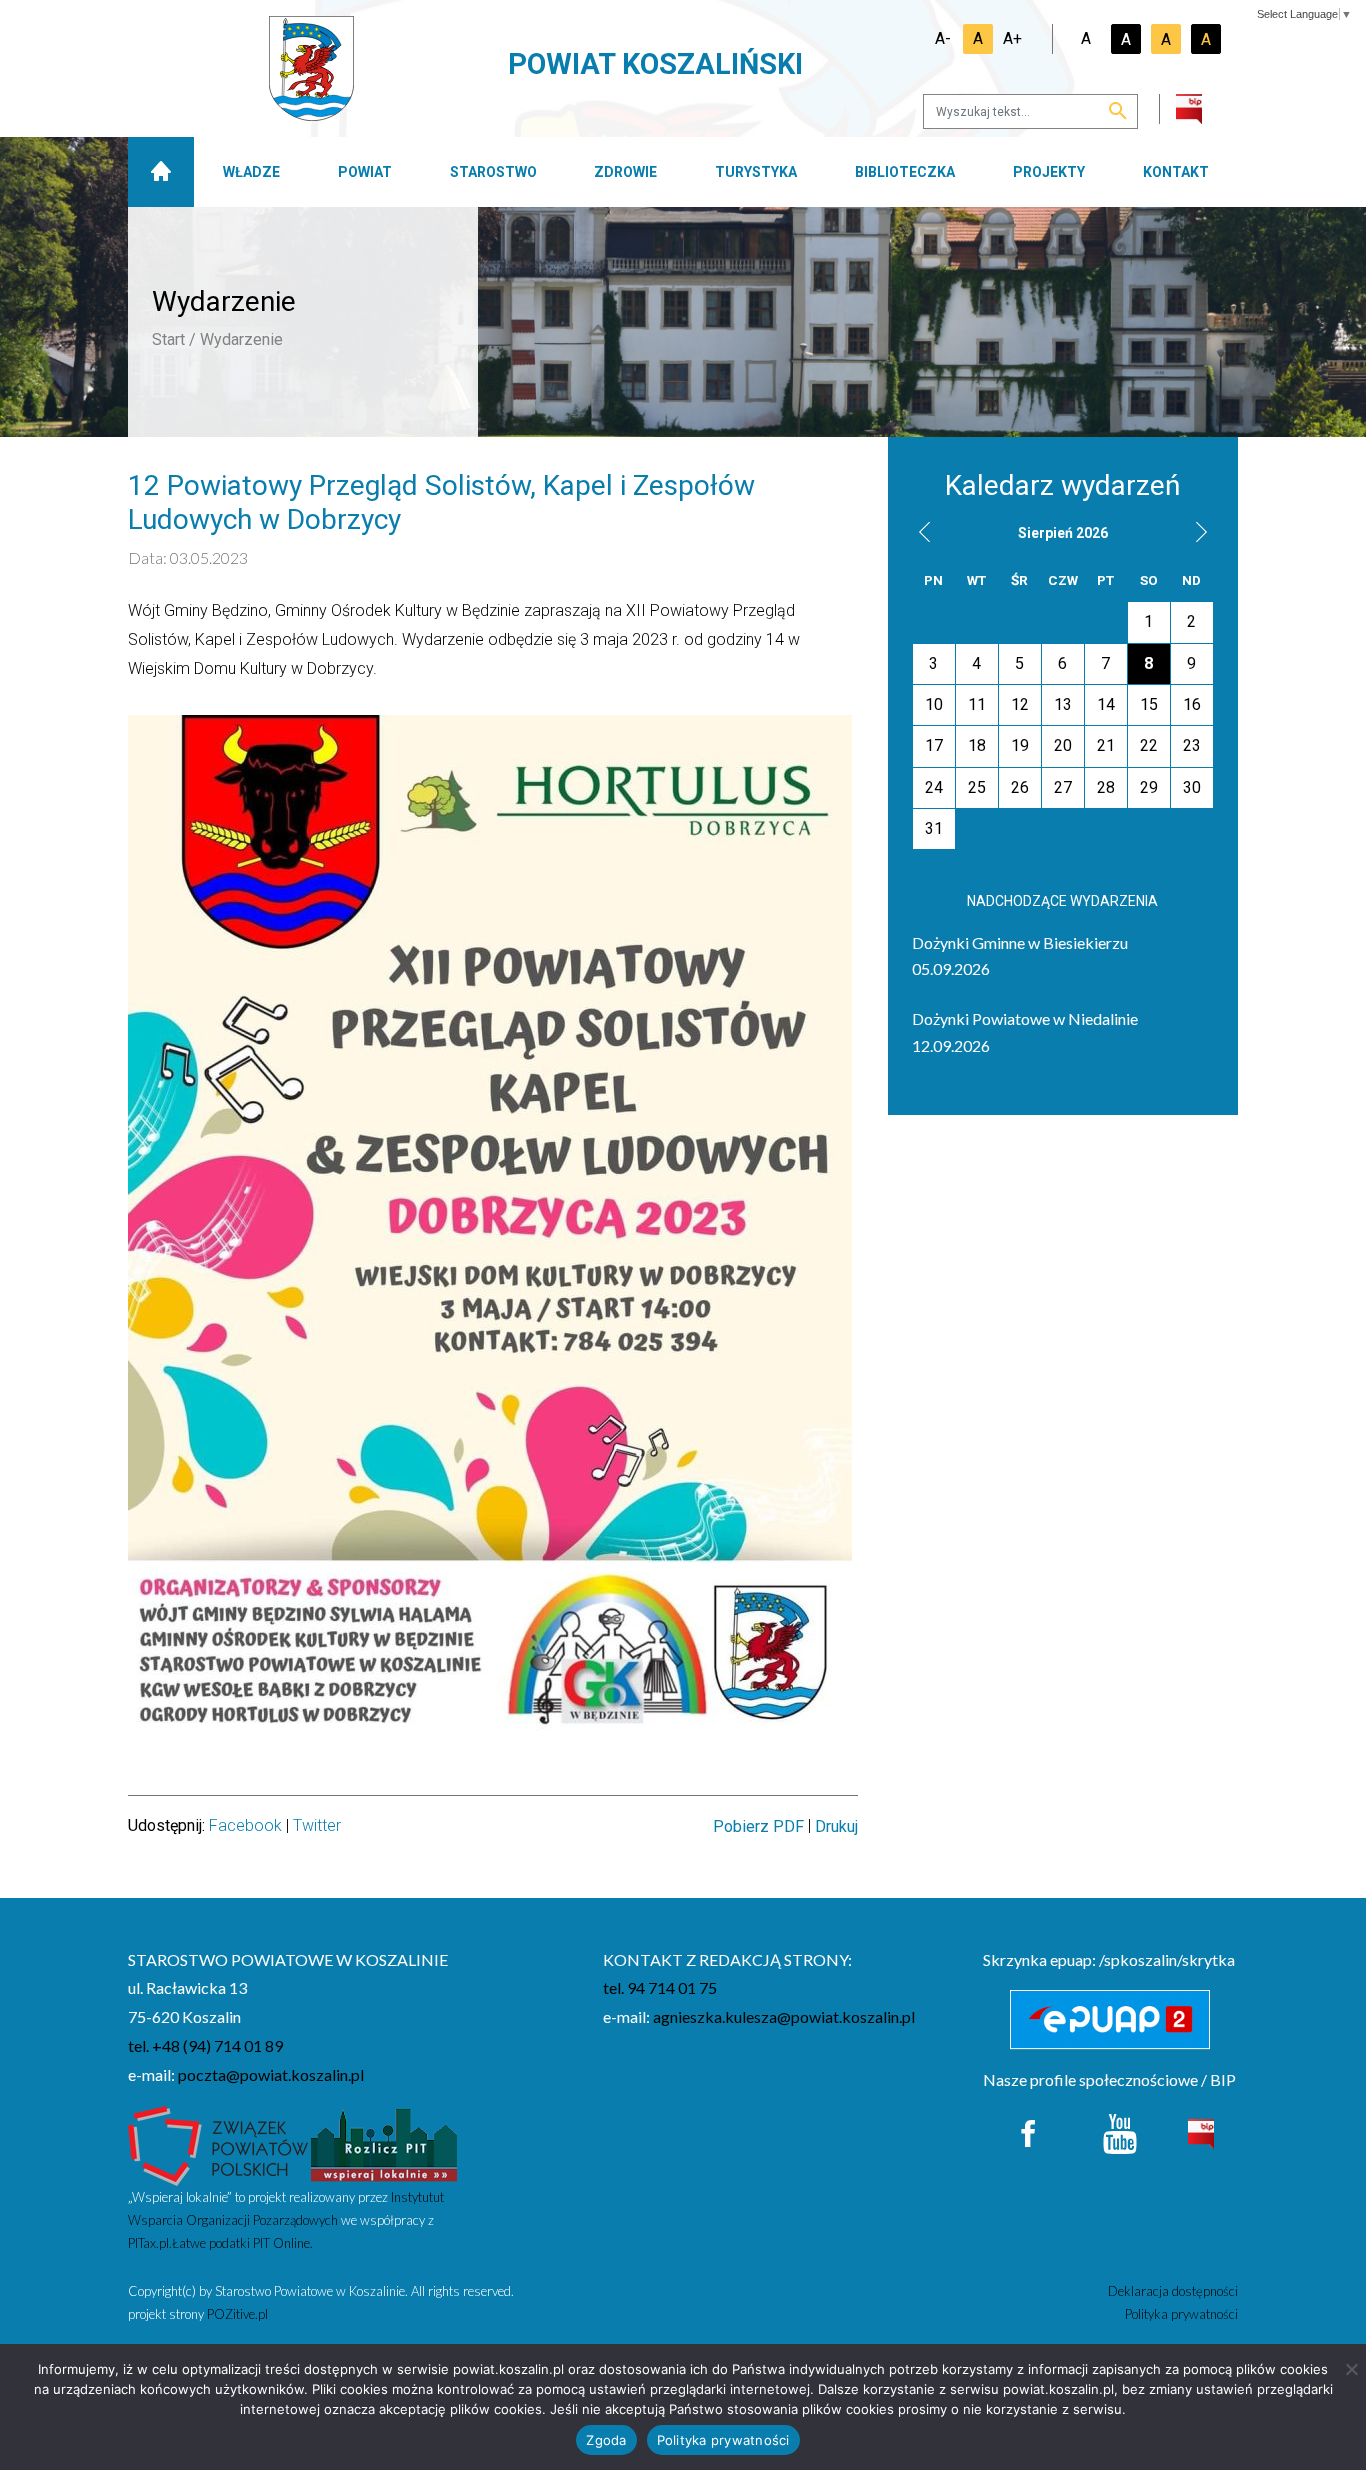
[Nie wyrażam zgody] (1351, 2369)
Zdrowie (625, 172)
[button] (924, 531)
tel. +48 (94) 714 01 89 (205, 2045)
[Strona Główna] (161, 172)
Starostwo (493, 172)
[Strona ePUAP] (1110, 2020)
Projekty (1049, 172)
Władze (251, 172)
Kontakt (1176, 172)
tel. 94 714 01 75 (660, 1987)
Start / (174, 339)
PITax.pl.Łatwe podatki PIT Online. (220, 2243)
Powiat (365, 172)
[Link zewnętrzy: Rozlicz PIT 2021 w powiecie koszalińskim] (384, 2143)
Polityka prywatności (1181, 2314)
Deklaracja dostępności (1173, 2291)
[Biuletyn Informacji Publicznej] (1201, 2131)
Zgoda (606, 2440)
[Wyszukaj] (1118, 112)
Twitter (317, 1825)
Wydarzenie (241, 339)
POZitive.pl (237, 2314)
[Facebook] (1029, 2131)
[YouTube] (1120, 2131)
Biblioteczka (905, 172)
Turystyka (756, 172)
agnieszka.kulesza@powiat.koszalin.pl (784, 2016)
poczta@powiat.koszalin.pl (271, 2074)
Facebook (245, 1825)
